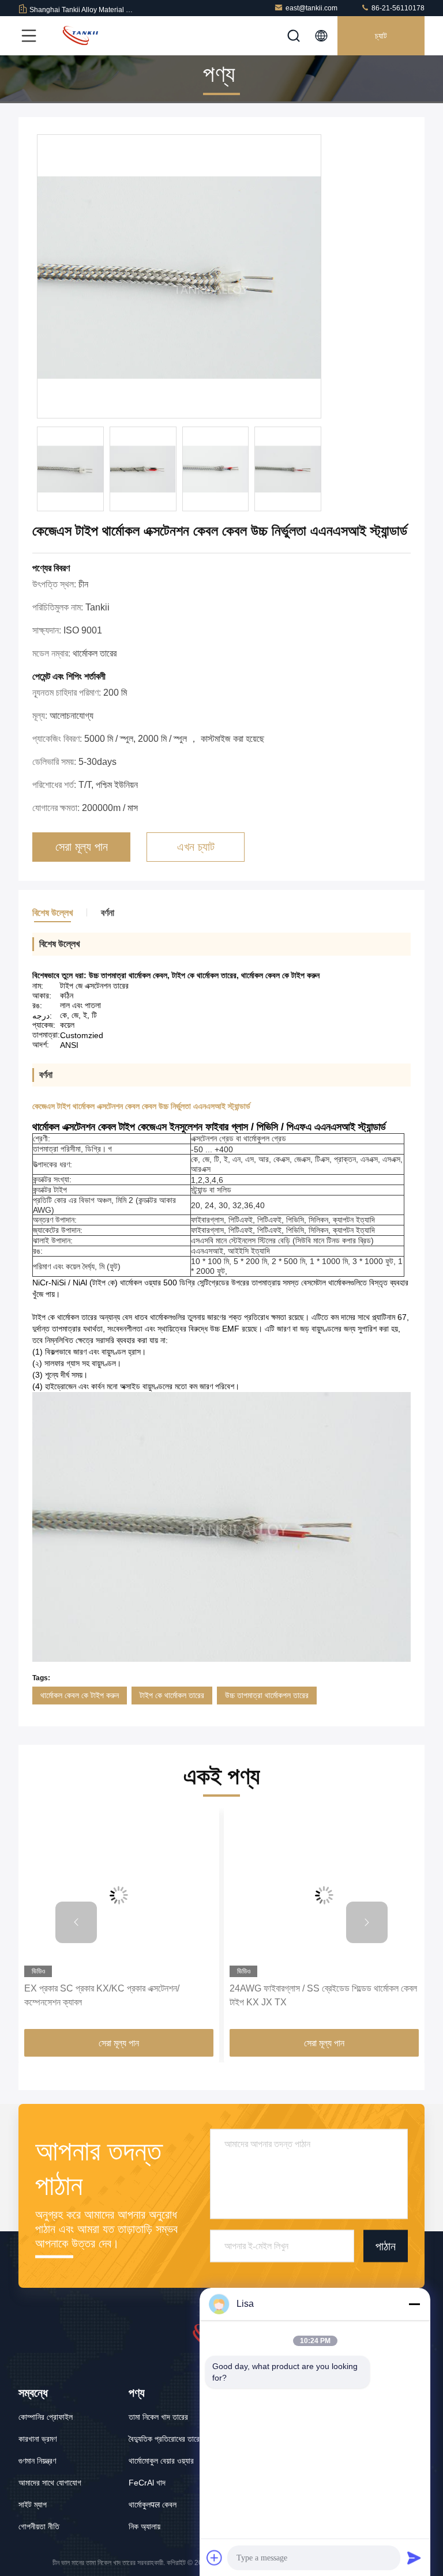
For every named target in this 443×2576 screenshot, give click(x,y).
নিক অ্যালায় (144, 2526)
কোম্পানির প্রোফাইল (46, 2417)
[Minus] (414, 2304)
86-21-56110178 (397, 8)
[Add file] (215, 2558)
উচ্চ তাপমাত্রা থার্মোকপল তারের (267, 1695)
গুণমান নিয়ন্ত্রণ (37, 2461)
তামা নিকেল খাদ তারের (158, 2417)
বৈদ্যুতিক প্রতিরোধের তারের (166, 2439)
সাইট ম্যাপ (33, 2505)
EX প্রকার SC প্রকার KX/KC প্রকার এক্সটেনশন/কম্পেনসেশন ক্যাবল (102, 1995)
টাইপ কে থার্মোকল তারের (172, 1695)
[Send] (414, 2558)
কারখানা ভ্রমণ (37, 2439)
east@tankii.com (311, 8)
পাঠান (386, 2246)
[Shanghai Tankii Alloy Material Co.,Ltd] (80, 36)
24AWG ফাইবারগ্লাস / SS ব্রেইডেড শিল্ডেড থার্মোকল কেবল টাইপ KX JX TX (323, 1995)
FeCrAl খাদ (147, 2483)
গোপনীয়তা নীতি (39, 2526)
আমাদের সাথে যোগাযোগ (50, 2483)
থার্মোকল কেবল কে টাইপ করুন (80, 1695)
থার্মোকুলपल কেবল (153, 2505)
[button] (76, 1922)
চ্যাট (381, 36)
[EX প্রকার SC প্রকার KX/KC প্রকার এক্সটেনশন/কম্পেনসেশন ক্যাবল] (119, 1896)
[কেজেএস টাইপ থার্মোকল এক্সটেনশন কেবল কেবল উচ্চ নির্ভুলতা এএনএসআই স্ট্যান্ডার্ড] (179, 277)
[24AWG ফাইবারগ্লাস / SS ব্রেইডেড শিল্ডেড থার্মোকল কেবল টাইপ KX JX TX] (324, 1896)
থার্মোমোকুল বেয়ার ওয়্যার (161, 2461)
